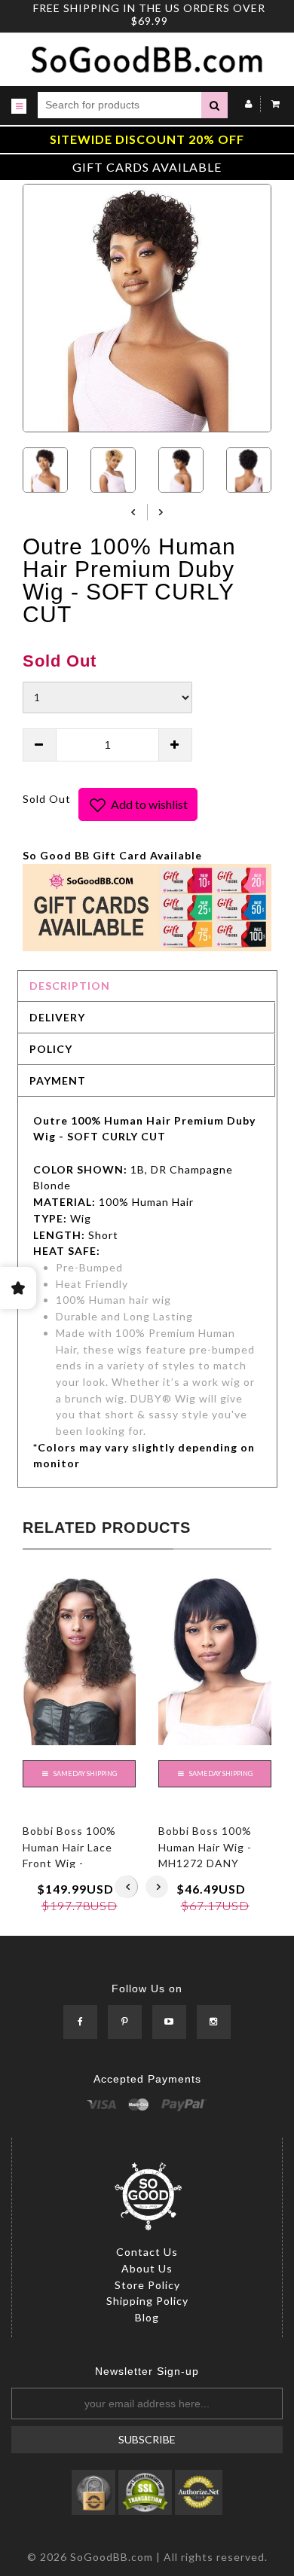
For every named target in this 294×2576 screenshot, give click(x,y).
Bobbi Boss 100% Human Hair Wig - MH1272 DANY (205, 1847)
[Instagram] (214, 2023)
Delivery (57, 1017)
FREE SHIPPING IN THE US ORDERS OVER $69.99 (149, 14)
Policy (51, 1049)
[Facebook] (80, 2023)
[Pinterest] (125, 2023)
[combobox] (119, 105)
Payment (58, 1080)
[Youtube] (169, 2023)
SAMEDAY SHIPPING (84, 1773)
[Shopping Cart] (272, 104)
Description (70, 986)
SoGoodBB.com (112, 2557)
